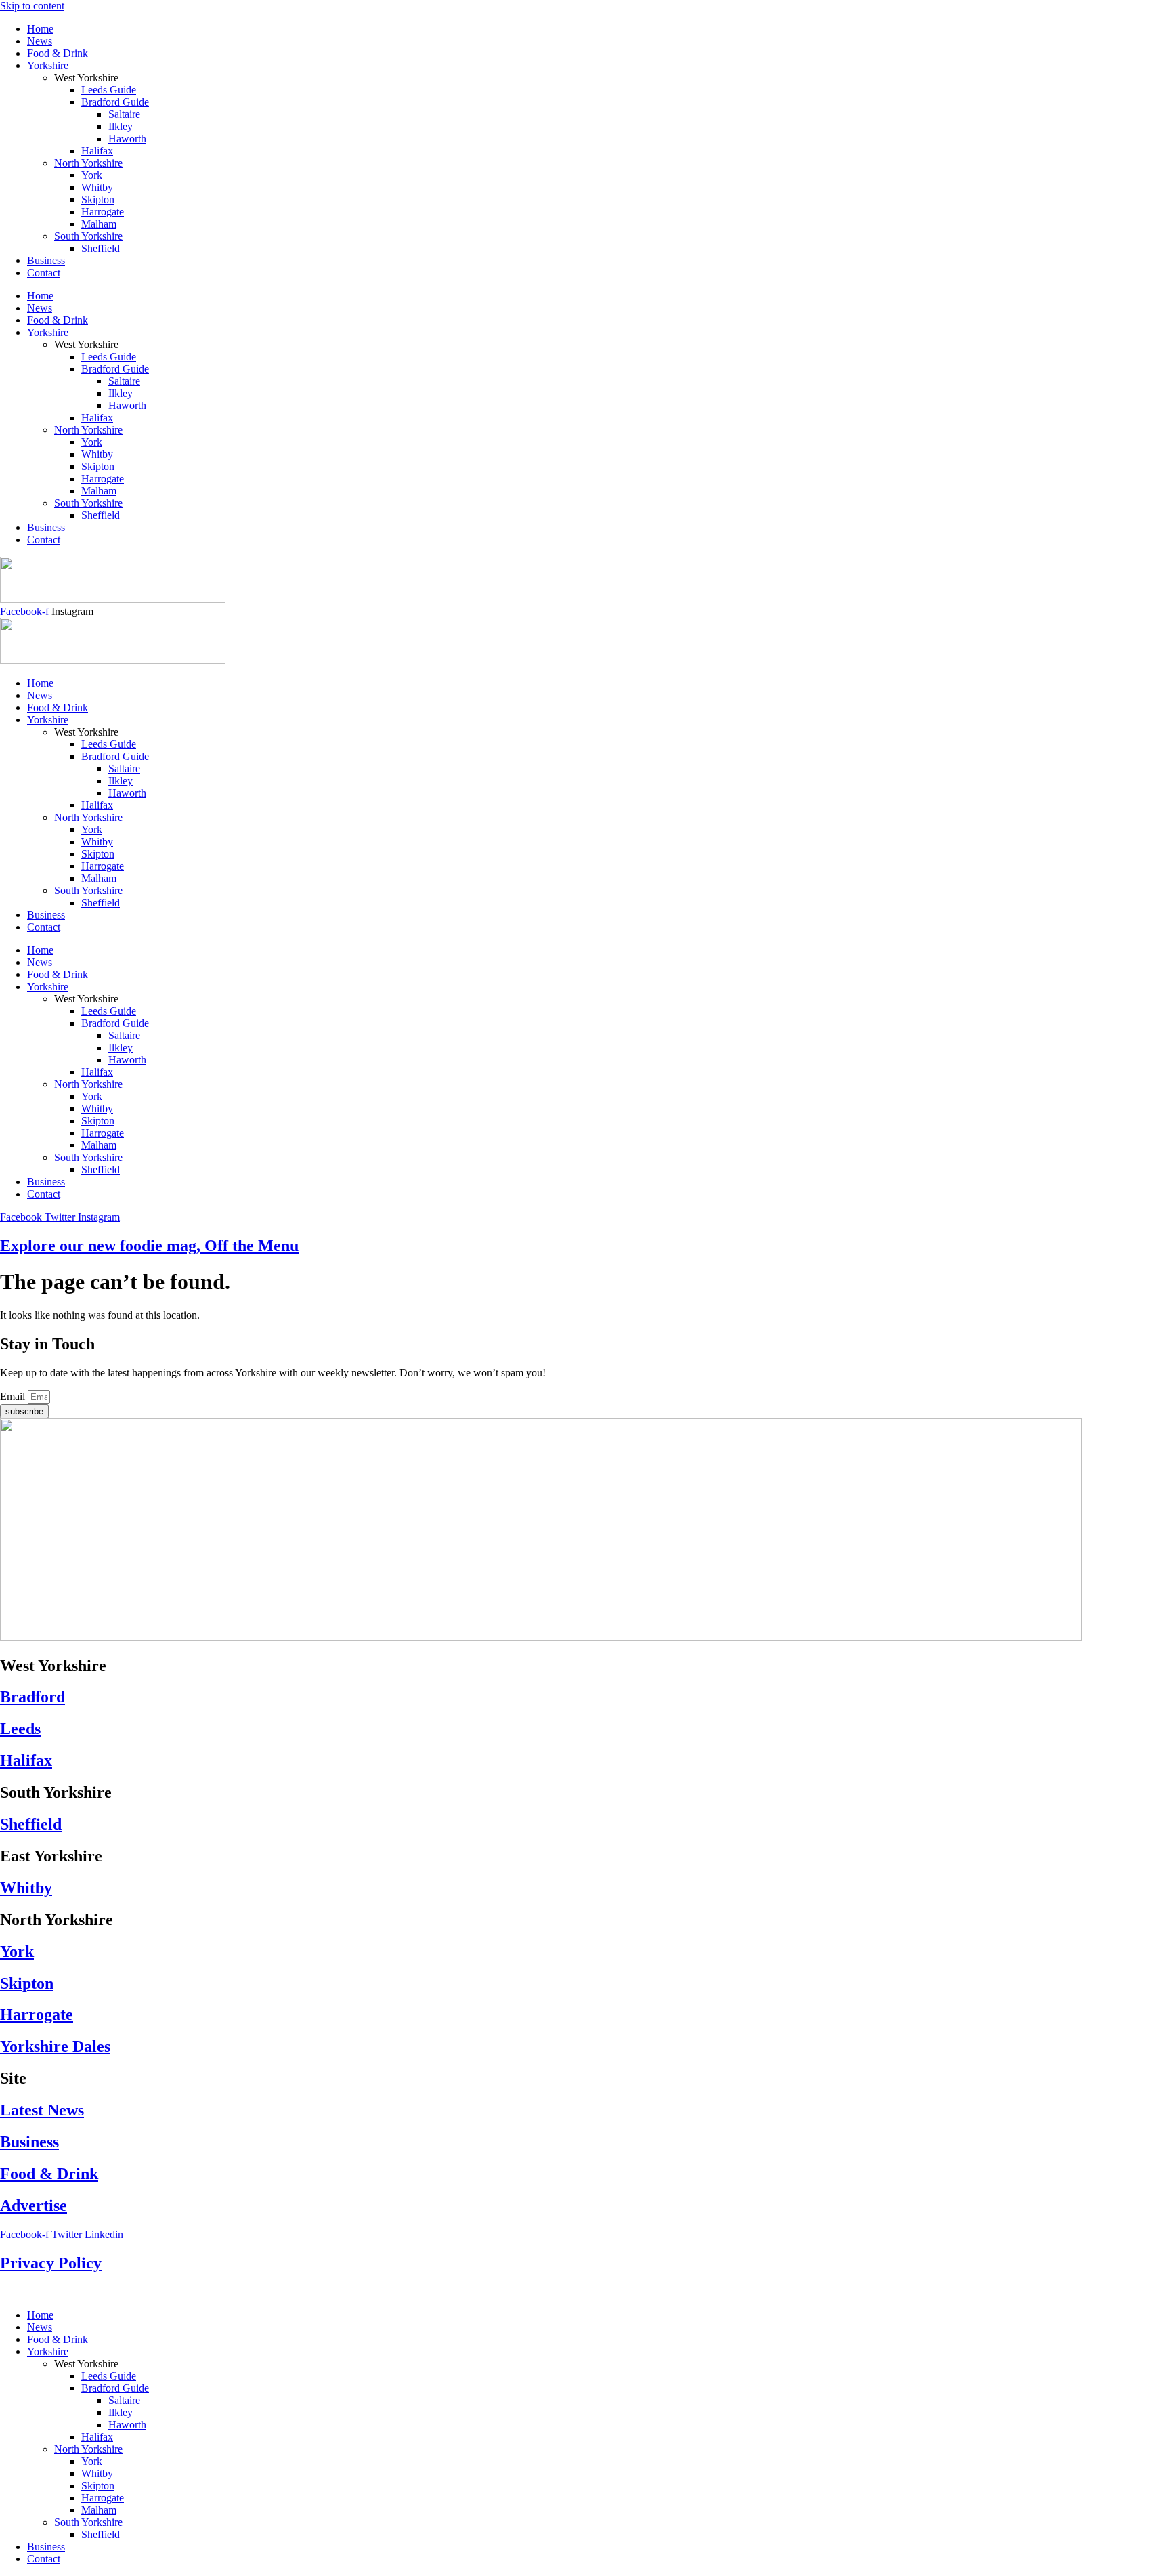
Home (40, 29)
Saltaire (124, 114)
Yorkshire (48, 65)
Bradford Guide (115, 102)
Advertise (34, 2205)
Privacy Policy (51, 2263)
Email (14, 1396)
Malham (99, 224)
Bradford (32, 1697)
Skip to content (32, 6)
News (40, 41)
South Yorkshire (88, 236)
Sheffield (101, 248)
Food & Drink (58, 53)
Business (46, 260)
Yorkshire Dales (55, 2046)
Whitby (97, 187)
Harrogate (103, 212)
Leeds (20, 1729)
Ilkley (121, 126)
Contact (44, 273)
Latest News (42, 2110)
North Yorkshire (88, 163)
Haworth (127, 139)
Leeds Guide (109, 90)
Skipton (98, 199)
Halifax (97, 151)
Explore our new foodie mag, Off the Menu (149, 1246)
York (92, 175)
